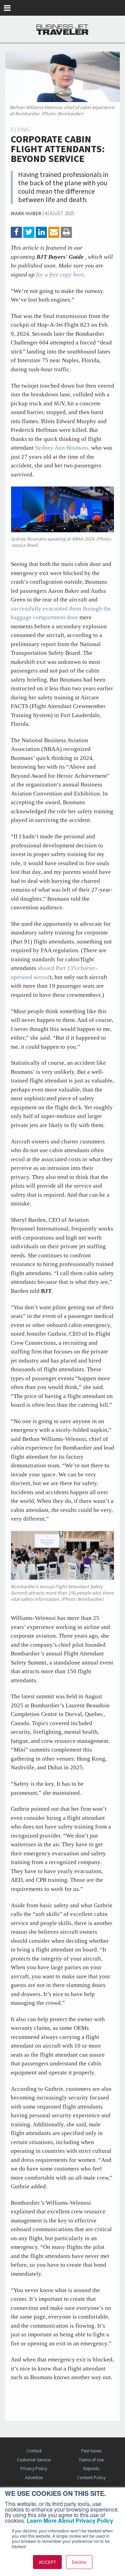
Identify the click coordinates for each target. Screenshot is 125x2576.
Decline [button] (79, 2562)
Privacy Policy (34, 2469)
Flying (20, 130)
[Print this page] (66, 232)
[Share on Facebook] (16, 232)
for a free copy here (60, 275)
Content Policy (91, 2478)
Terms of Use (91, 2460)
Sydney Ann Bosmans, (62, 448)
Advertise (34, 2478)
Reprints (91, 2469)
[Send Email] (54, 232)
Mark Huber (26, 214)
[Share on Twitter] (29, 232)
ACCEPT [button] (47, 2562)
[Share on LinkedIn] (41, 232)
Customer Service (34, 2460)
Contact (34, 2451)
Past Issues (91, 2451)
